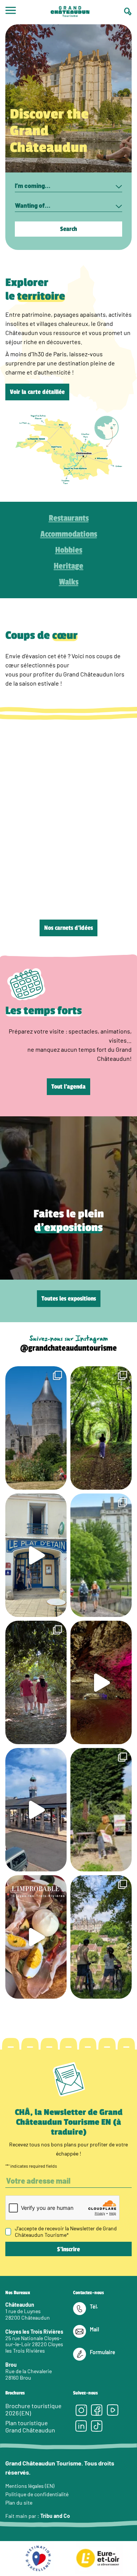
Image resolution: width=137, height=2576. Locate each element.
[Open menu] (11, 12)
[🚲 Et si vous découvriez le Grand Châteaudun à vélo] (101, 1937)
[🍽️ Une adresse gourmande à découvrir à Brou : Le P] (36, 1555)
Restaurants (69, 518)
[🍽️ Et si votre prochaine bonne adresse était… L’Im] (36, 1937)
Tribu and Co (55, 2516)
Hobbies (69, 550)
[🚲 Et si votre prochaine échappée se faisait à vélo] (36, 1428)
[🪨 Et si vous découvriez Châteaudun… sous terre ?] (101, 1682)
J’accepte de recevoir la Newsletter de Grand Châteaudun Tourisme (66, 2231)
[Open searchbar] (128, 12)
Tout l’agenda (68, 1087)
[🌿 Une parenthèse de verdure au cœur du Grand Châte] (36, 1682)
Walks (69, 582)
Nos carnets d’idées (68, 928)
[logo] (70, 12)
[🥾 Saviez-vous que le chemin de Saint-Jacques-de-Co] (101, 1555)
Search (68, 229)
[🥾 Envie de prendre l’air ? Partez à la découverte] (101, 1428)
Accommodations (69, 534)
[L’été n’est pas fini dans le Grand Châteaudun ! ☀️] (101, 1810)
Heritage (68, 566)
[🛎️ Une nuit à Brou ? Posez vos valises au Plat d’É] (36, 1810)
